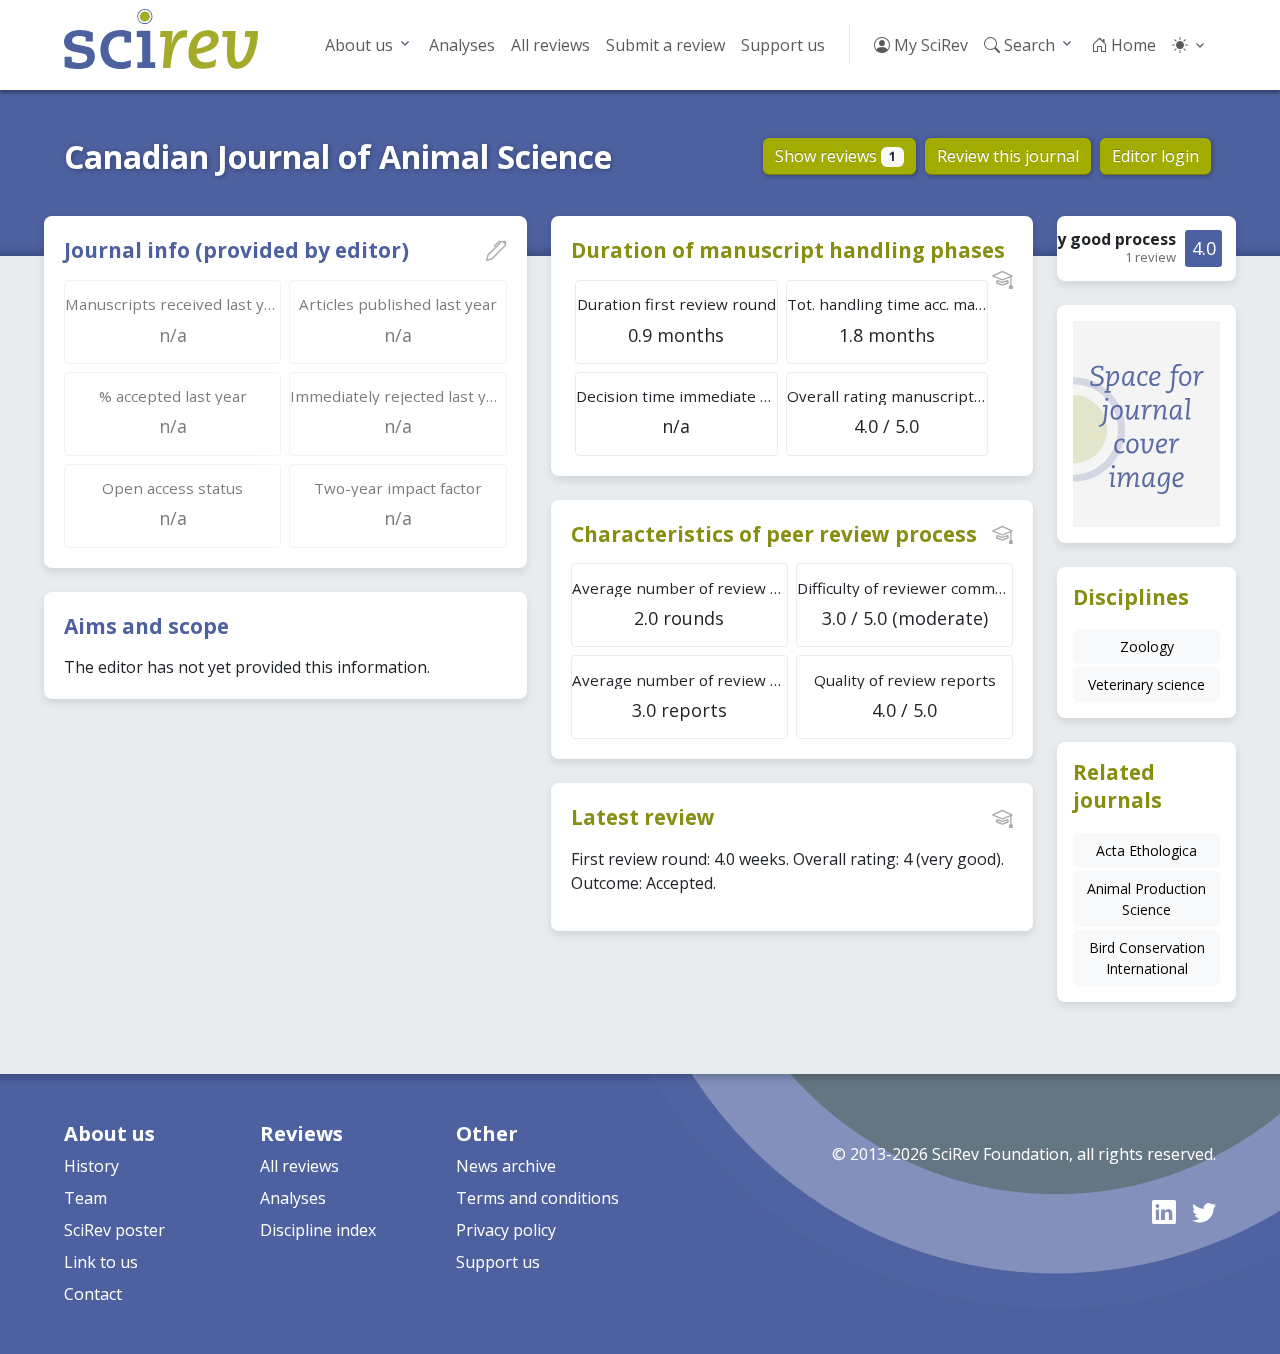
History (91, 1166)
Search (1027, 45)
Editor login (1155, 156)
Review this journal (1008, 156)
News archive (506, 1166)
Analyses (462, 45)
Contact (93, 1294)
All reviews (550, 45)
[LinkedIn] (1164, 1211)
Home (1131, 45)
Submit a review (665, 45)
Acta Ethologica (1146, 850)
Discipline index (318, 1230)
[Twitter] (1204, 1211)
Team (85, 1198)
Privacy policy (506, 1230)
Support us (783, 45)
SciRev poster (114, 1230)
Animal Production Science (1146, 899)
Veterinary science (1146, 684)
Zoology (1147, 646)
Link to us (101, 1262)
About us (359, 45)
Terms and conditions (537, 1198)
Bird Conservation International (1147, 958)
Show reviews (835, 156)
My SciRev (929, 45)
